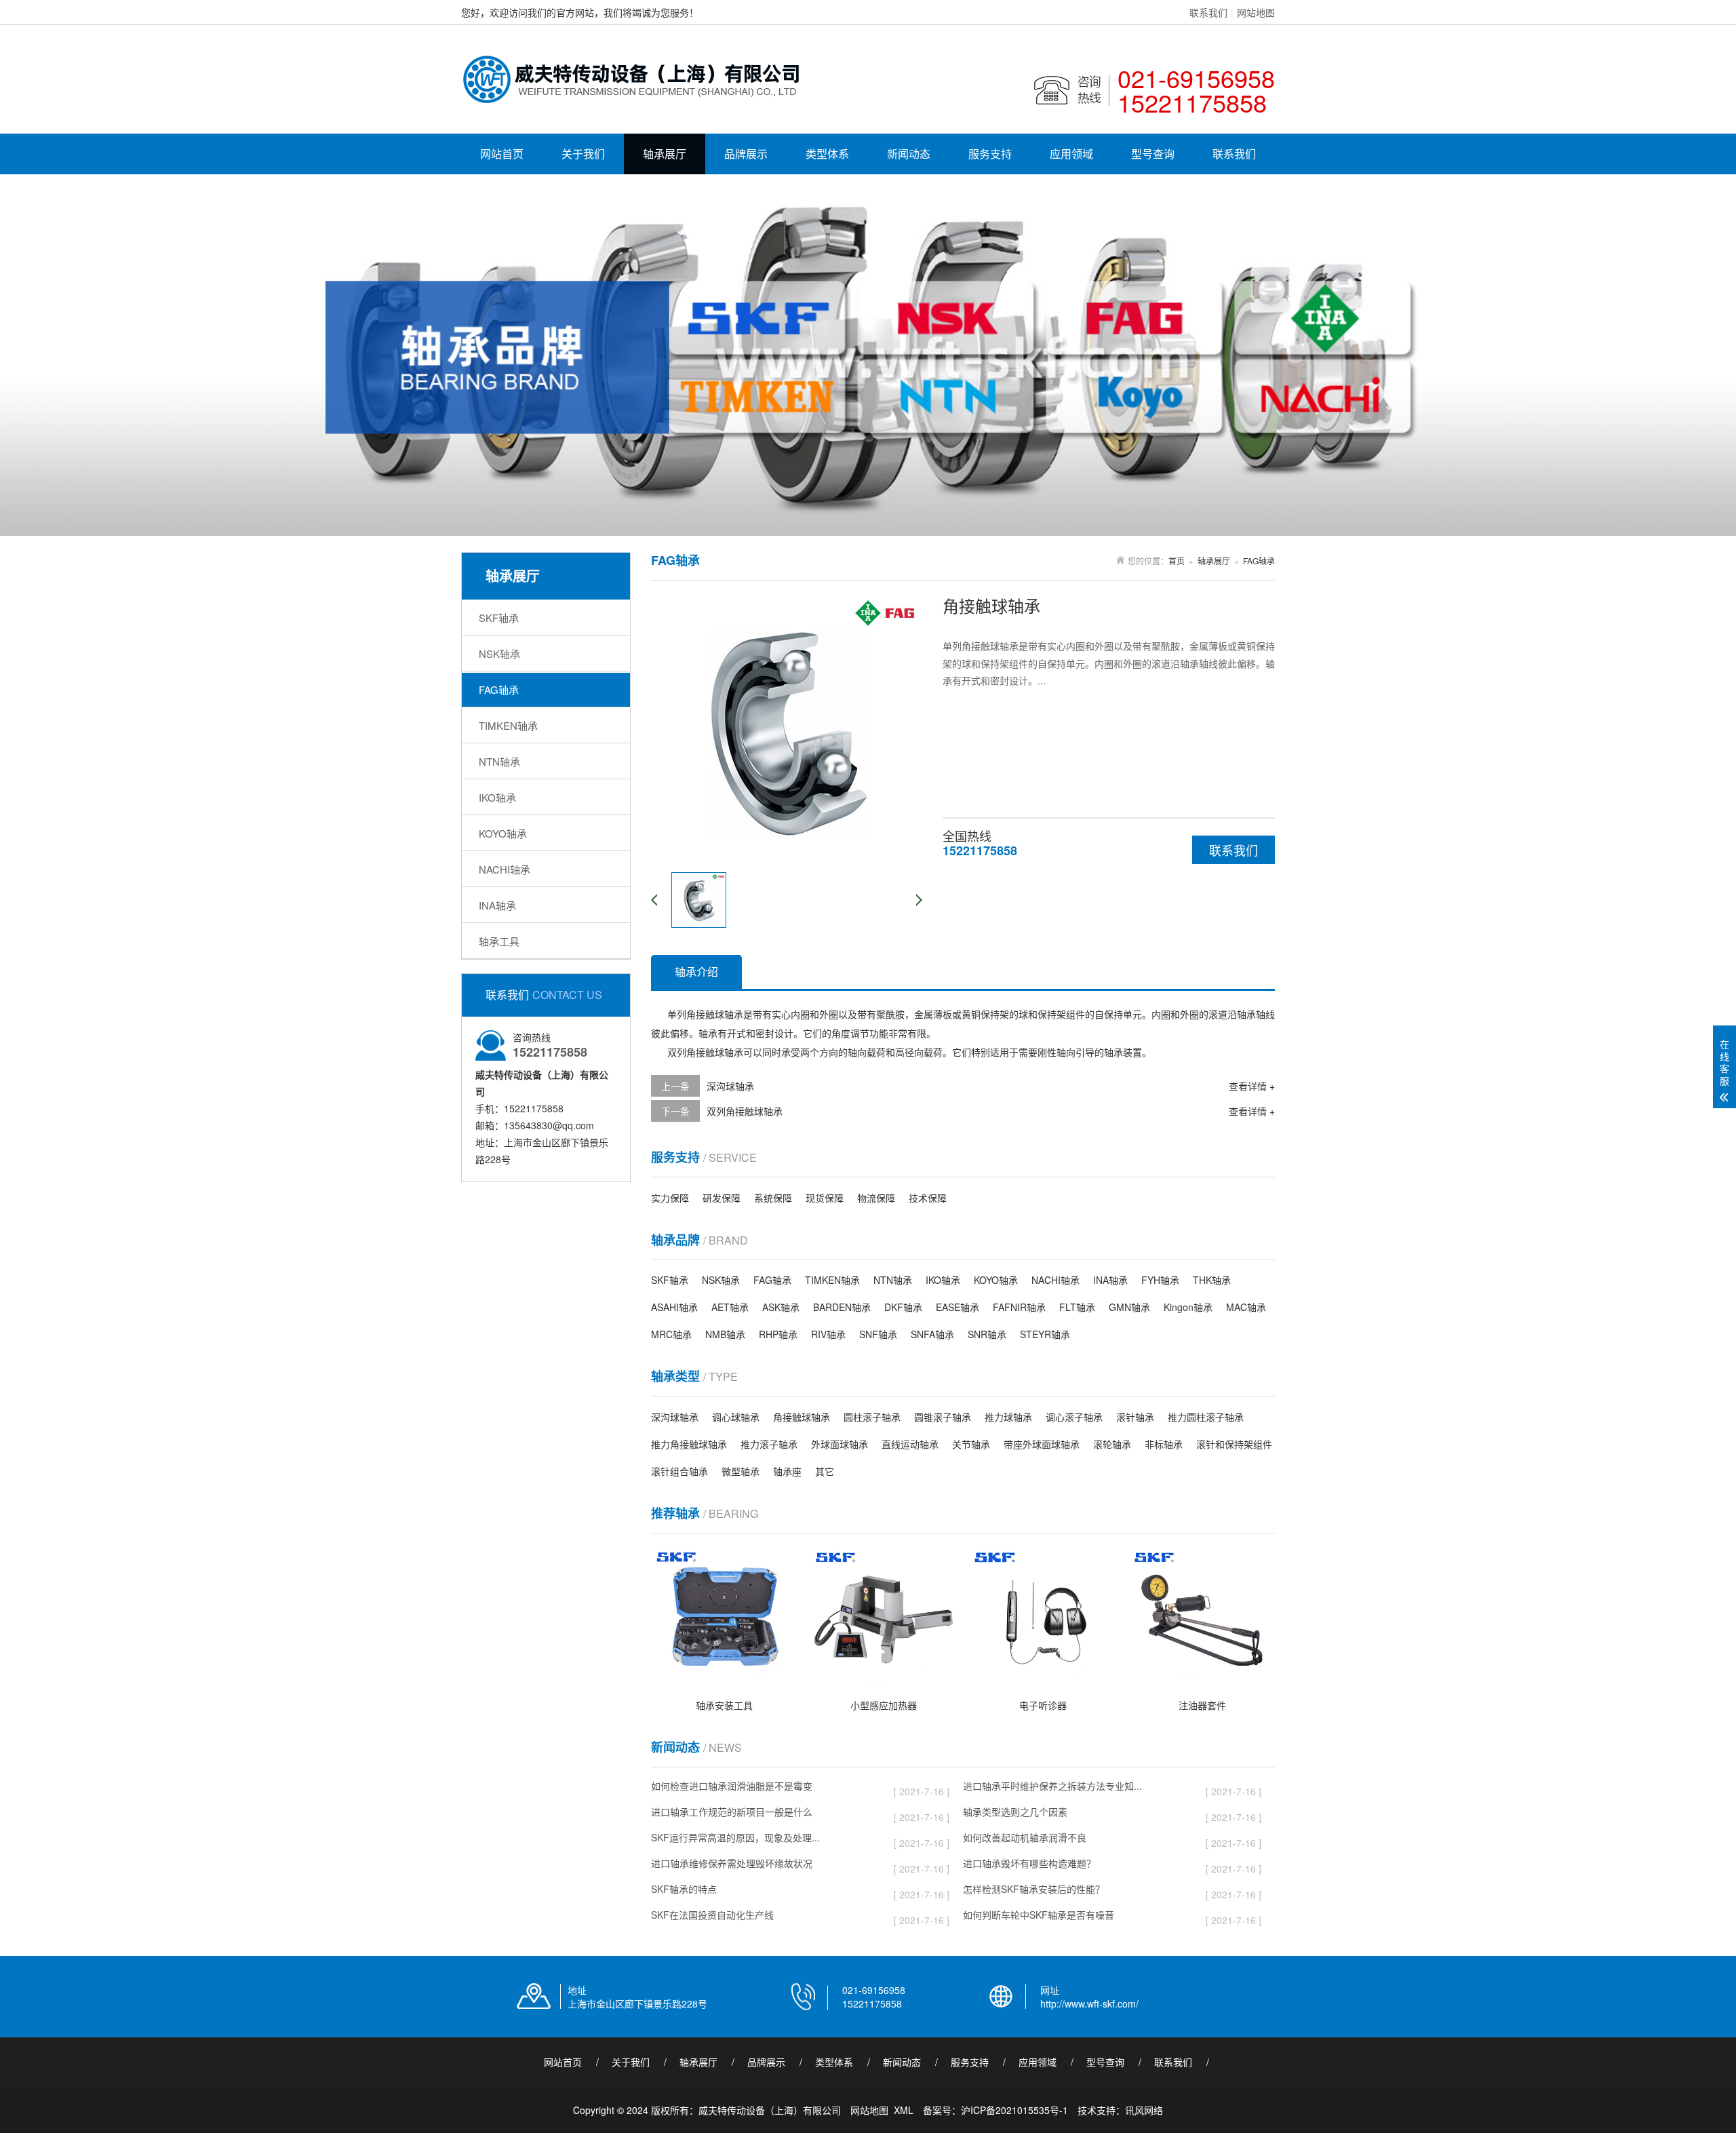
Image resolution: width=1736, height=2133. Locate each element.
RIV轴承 (828, 1334)
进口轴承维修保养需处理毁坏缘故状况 (732, 1865)
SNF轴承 (878, 1334)
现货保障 (825, 1198)
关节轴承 (971, 1444)
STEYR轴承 (1045, 1334)
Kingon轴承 (1188, 1307)
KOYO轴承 (503, 833)
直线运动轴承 (910, 1444)
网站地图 (1256, 12)
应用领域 (1071, 154)
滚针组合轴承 (679, 1471)
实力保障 (670, 1198)
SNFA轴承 (932, 1334)
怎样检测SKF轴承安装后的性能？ (1034, 1891)
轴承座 (787, 1471)
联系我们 (1208, 12)
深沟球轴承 (730, 1086)
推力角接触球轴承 (689, 1444)
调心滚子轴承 (1074, 1417)
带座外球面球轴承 (1042, 1444)
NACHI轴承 (505, 869)
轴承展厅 (665, 154)
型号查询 (1153, 154)
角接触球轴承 (802, 1417)
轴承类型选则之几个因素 (1015, 1814)
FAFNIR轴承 (1019, 1307)
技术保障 (928, 1198)
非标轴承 (1164, 1444)
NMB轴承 (725, 1334)
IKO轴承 (497, 797)
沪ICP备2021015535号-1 (1014, 2110)
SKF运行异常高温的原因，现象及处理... (735, 1840)
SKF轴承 (499, 618)
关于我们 (583, 154)
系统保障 (773, 1198)
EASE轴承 (958, 1307)
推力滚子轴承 (769, 1444)
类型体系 (827, 154)
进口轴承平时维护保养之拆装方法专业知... (1052, 1788)
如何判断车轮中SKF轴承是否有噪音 (1039, 1917)
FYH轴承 (1160, 1280)
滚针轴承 (1135, 1417)
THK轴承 (1212, 1280)
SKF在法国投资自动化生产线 (712, 1917)
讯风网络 (1144, 2110)
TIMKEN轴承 (508, 725)
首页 (1177, 561)
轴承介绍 (696, 972)
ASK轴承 (781, 1307)
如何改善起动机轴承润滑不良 (1025, 1840)
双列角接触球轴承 (745, 1111)
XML (904, 2110)
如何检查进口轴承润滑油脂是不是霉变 (732, 1788)
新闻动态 (909, 154)
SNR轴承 (987, 1334)
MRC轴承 (671, 1334)
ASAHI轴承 (674, 1307)
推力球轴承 (1008, 1417)
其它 (825, 1471)
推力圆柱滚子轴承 (1206, 1417)
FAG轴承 (499, 689)
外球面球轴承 (840, 1444)
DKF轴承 (903, 1307)
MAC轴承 (1246, 1307)
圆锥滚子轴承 (943, 1417)
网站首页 (502, 154)
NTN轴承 (499, 761)
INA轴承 (497, 905)
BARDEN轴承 (842, 1307)
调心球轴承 (736, 1417)
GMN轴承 (1129, 1307)
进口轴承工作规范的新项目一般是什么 (732, 1814)
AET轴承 (730, 1307)
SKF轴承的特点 (684, 1891)
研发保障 (722, 1198)
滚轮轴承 (1112, 1444)
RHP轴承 (778, 1334)
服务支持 (990, 154)
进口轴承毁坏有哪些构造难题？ (1029, 1865)
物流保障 (876, 1198)
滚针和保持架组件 (1234, 1444)
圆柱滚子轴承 (872, 1417)
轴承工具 (499, 941)
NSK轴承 (499, 653)
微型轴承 (741, 1471)
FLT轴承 (1077, 1307)
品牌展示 (746, 154)
